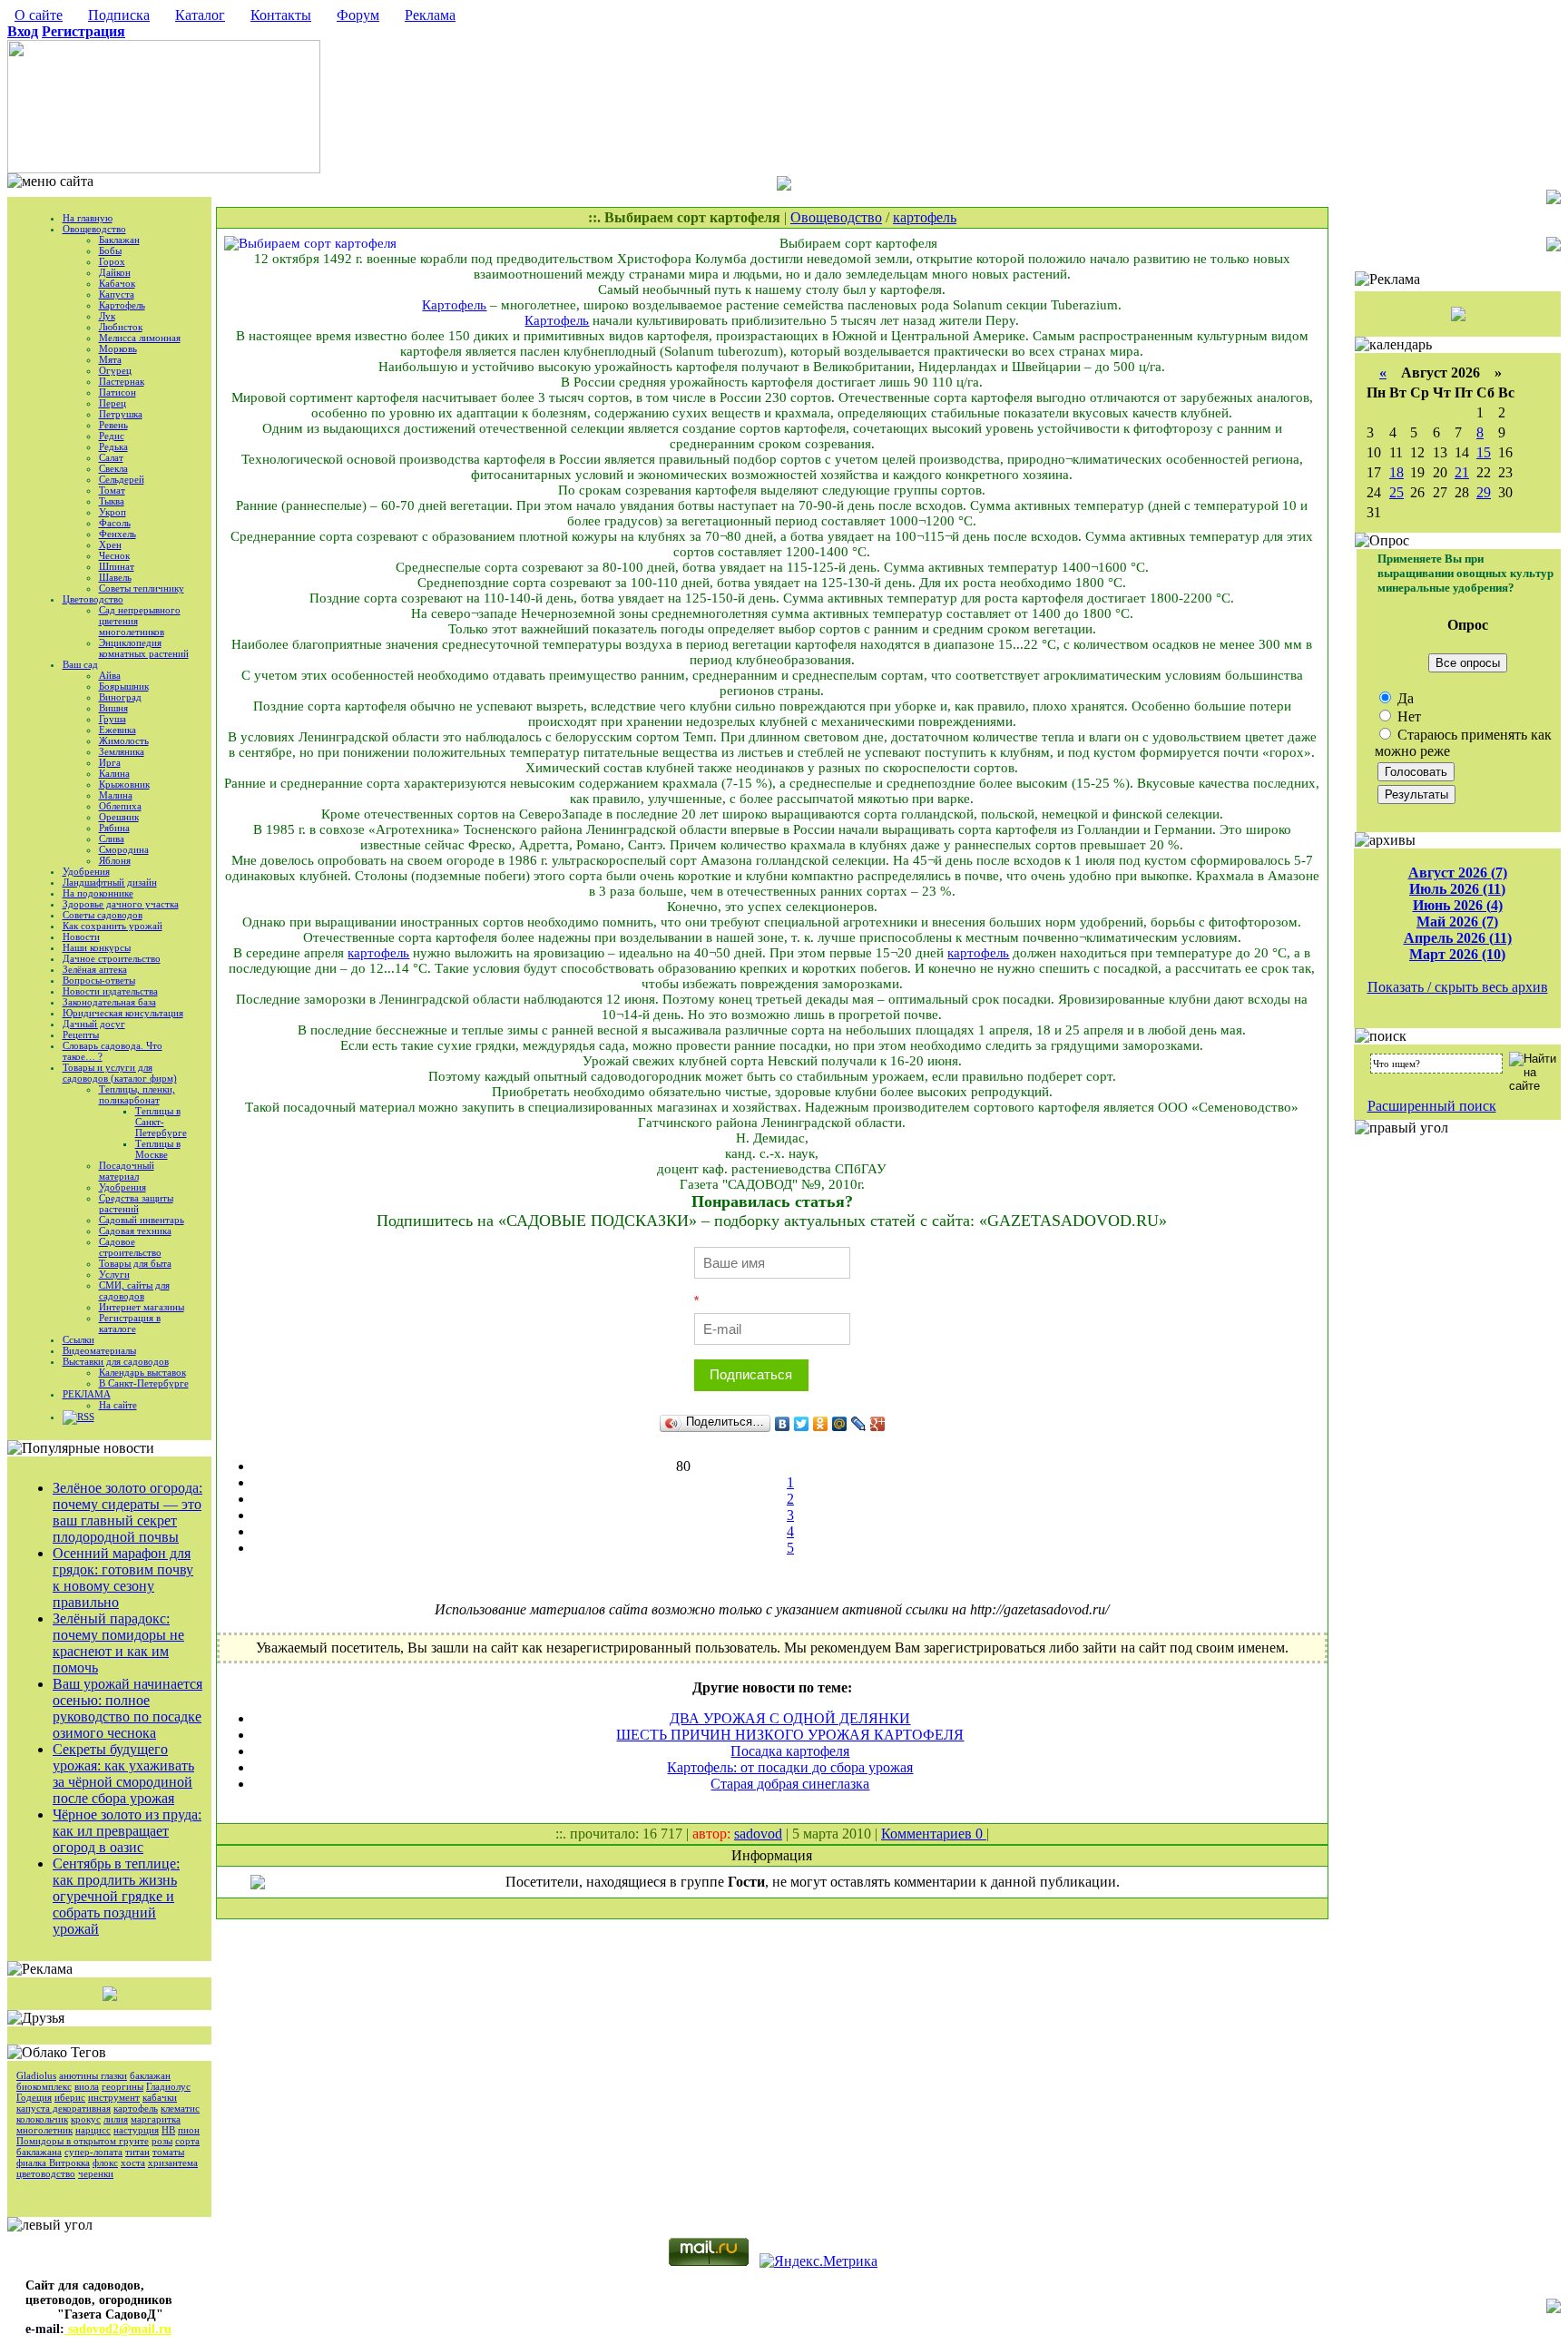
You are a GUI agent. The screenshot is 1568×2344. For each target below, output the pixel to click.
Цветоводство (93, 599)
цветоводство (46, 2173)
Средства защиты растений (136, 1203)
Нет (1407, 716)
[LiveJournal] (859, 1424)
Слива (112, 839)
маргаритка (156, 2119)
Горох (112, 261)
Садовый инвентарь (142, 1220)
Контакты (281, 15)
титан (137, 2152)
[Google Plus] (878, 1424)
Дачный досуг (94, 1024)
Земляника (122, 751)
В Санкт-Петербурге (144, 1383)
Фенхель (118, 534)
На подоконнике (98, 893)
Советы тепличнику (142, 588)
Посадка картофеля (790, 1751)
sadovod (758, 1834)
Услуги (114, 1274)
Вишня (113, 708)
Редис (112, 436)
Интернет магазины (142, 1307)
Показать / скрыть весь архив (1458, 987)
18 (1396, 472)
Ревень (113, 425)
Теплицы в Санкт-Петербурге (161, 1122)
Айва (110, 675)
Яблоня (115, 860)
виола (87, 2086)
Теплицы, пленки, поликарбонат (137, 1094)
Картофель (122, 305)
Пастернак (122, 381)
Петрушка (121, 414)
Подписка (119, 15)
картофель (136, 2108)
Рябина (114, 828)
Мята (110, 359)
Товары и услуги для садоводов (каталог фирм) (120, 1073)
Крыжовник (124, 784)
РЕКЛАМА (87, 1394)
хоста (133, 2163)
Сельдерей (122, 479)
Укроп (113, 512)
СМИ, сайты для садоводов (134, 1290)
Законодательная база (109, 1002)
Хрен (110, 544)
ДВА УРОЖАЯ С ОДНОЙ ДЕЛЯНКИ (790, 1718)
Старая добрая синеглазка (790, 1784)
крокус (86, 2119)
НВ (168, 2130)
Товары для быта (135, 1263)
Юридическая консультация (123, 1013)
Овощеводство (94, 229)
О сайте (39, 15)
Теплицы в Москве (158, 1149)
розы (162, 2141)
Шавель (115, 577)
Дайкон (115, 272)
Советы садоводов (103, 915)
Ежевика (118, 730)
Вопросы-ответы (99, 980)
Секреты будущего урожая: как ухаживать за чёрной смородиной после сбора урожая (123, 1774)
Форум (358, 15)
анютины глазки (93, 2075)
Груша (113, 719)
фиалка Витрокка (53, 2163)
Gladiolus (36, 2075)
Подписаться (751, 1374)
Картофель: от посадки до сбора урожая (790, 1767)
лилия (116, 2119)
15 (1484, 452)
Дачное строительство (112, 958)
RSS (86, 1417)
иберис (70, 2097)
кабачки (160, 2097)
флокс (105, 2163)
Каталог (200, 15)
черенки (96, 2173)
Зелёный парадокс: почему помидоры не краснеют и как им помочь (118, 1643)
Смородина (124, 849)
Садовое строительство (130, 1247)
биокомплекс (44, 2086)
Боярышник (124, 686)
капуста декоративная (64, 2108)
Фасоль (115, 523)
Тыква (112, 501)
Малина (116, 795)
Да (1404, 698)
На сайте (118, 1405)
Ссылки (78, 1339)
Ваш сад (80, 664)
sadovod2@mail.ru (118, 2329)
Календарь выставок (142, 1372)
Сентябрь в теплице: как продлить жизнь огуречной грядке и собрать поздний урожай (116, 1896)
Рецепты (81, 1035)
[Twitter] (802, 1424)
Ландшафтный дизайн (110, 882)
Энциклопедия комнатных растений (144, 648)
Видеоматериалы (99, 1350)
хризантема (173, 2163)
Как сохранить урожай (113, 926)
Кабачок (117, 283)
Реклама (430, 15)
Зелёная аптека (95, 969)
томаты (168, 2152)
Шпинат (117, 566)
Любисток (121, 327)
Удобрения (86, 871)
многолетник (44, 2130)
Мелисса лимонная (140, 338)
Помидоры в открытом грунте (83, 2141)
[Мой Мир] (840, 1424)
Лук (107, 316)
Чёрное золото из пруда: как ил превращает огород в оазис (127, 1831)
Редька (113, 446)
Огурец (115, 370)
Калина (114, 773)
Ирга (110, 762)
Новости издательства (110, 991)
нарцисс (93, 2130)
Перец (113, 403)
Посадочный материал (127, 1171)
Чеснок (114, 555)
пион (189, 2130)
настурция (136, 2130)
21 (1462, 472)
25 (1396, 492)
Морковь (118, 348)
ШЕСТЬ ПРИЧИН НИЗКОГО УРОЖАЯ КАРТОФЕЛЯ (790, 1735)
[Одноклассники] (821, 1424)
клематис (180, 2108)
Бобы (110, 250)
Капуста (117, 294)
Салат (111, 457)
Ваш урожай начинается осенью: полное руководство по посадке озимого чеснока (127, 1708)
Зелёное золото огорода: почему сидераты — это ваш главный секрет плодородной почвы (127, 1512)
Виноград (120, 697)
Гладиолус (168, 2086)
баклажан (150, 2075)
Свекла (113, 468)
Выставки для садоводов (116, 1361)
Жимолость (124, 740)
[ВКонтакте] (783, 1424)
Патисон (118, 392)
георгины (122, 2086)
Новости (81, 937)
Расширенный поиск (1432, 1106)
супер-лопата (93, 2152)
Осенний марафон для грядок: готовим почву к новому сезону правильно (123, 1578)
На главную (88, 218)
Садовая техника (135, 1231)
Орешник (119, 817)
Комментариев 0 (934, 1834)
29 (1484, 492)
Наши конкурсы (97, 947)
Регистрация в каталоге (130, 1323)
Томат (112, 490)
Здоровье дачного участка (121, 904)
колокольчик (42, 2119)
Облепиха (120, 806)
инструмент (114, 2097)
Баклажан (119, 240)
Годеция (34, 2097)
